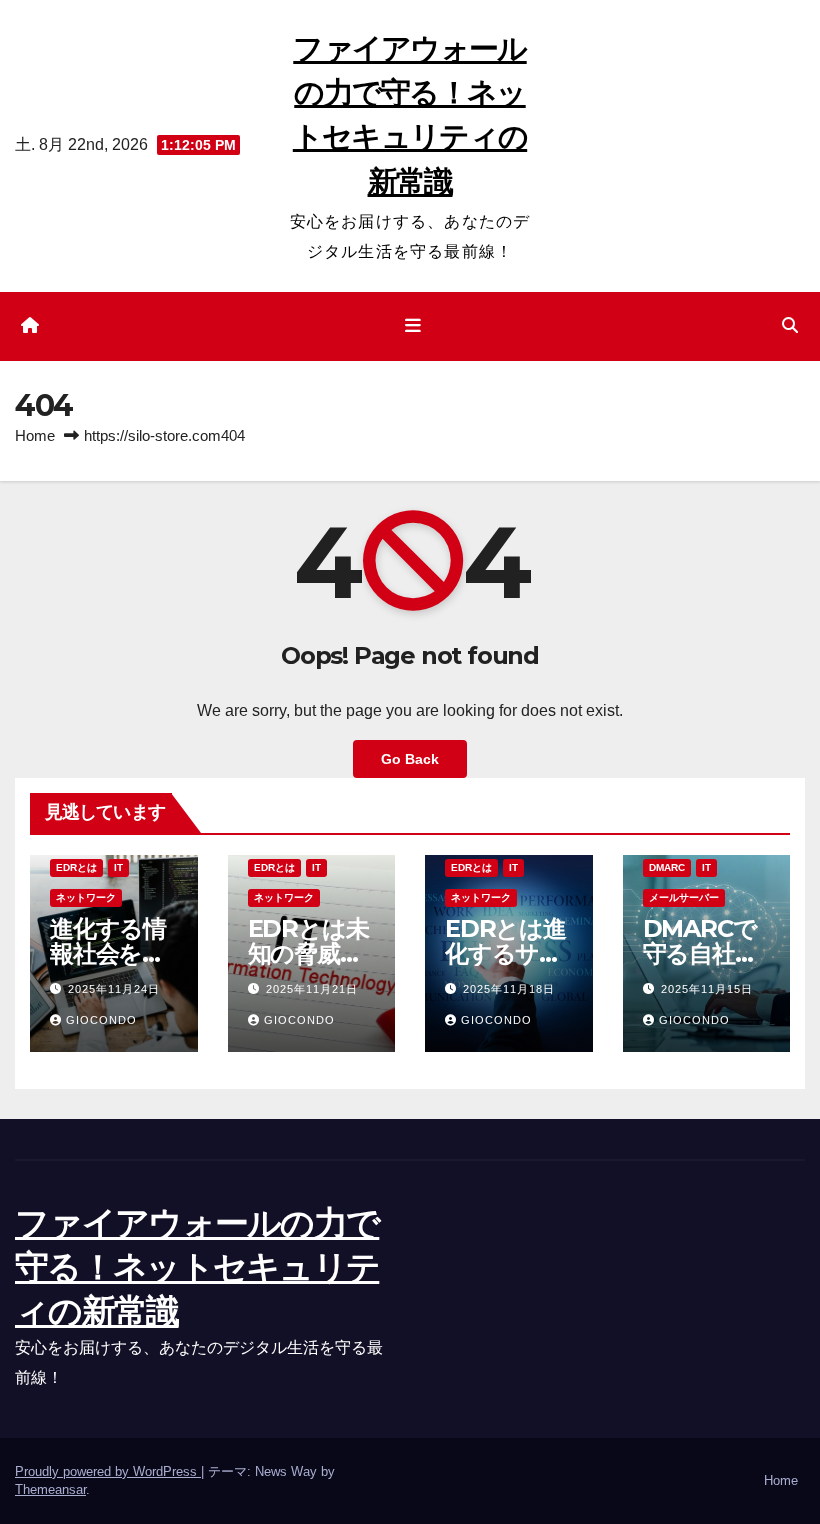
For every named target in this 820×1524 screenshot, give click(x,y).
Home (35, 435)
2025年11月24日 (114, 989)
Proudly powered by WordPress (108, 1471)
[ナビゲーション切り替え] (414, 326)
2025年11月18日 (509, 989)
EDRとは (76, 867)
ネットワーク (86, 897)
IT (118, 867)
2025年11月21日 (312, 989)
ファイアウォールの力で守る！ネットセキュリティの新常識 (197, 1267)
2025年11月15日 (707, 989)
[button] (790, 325)
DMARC (667, 867)
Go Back (410, 759)
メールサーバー (684, 897)
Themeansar (50, 1489)
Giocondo (101, 1020)
